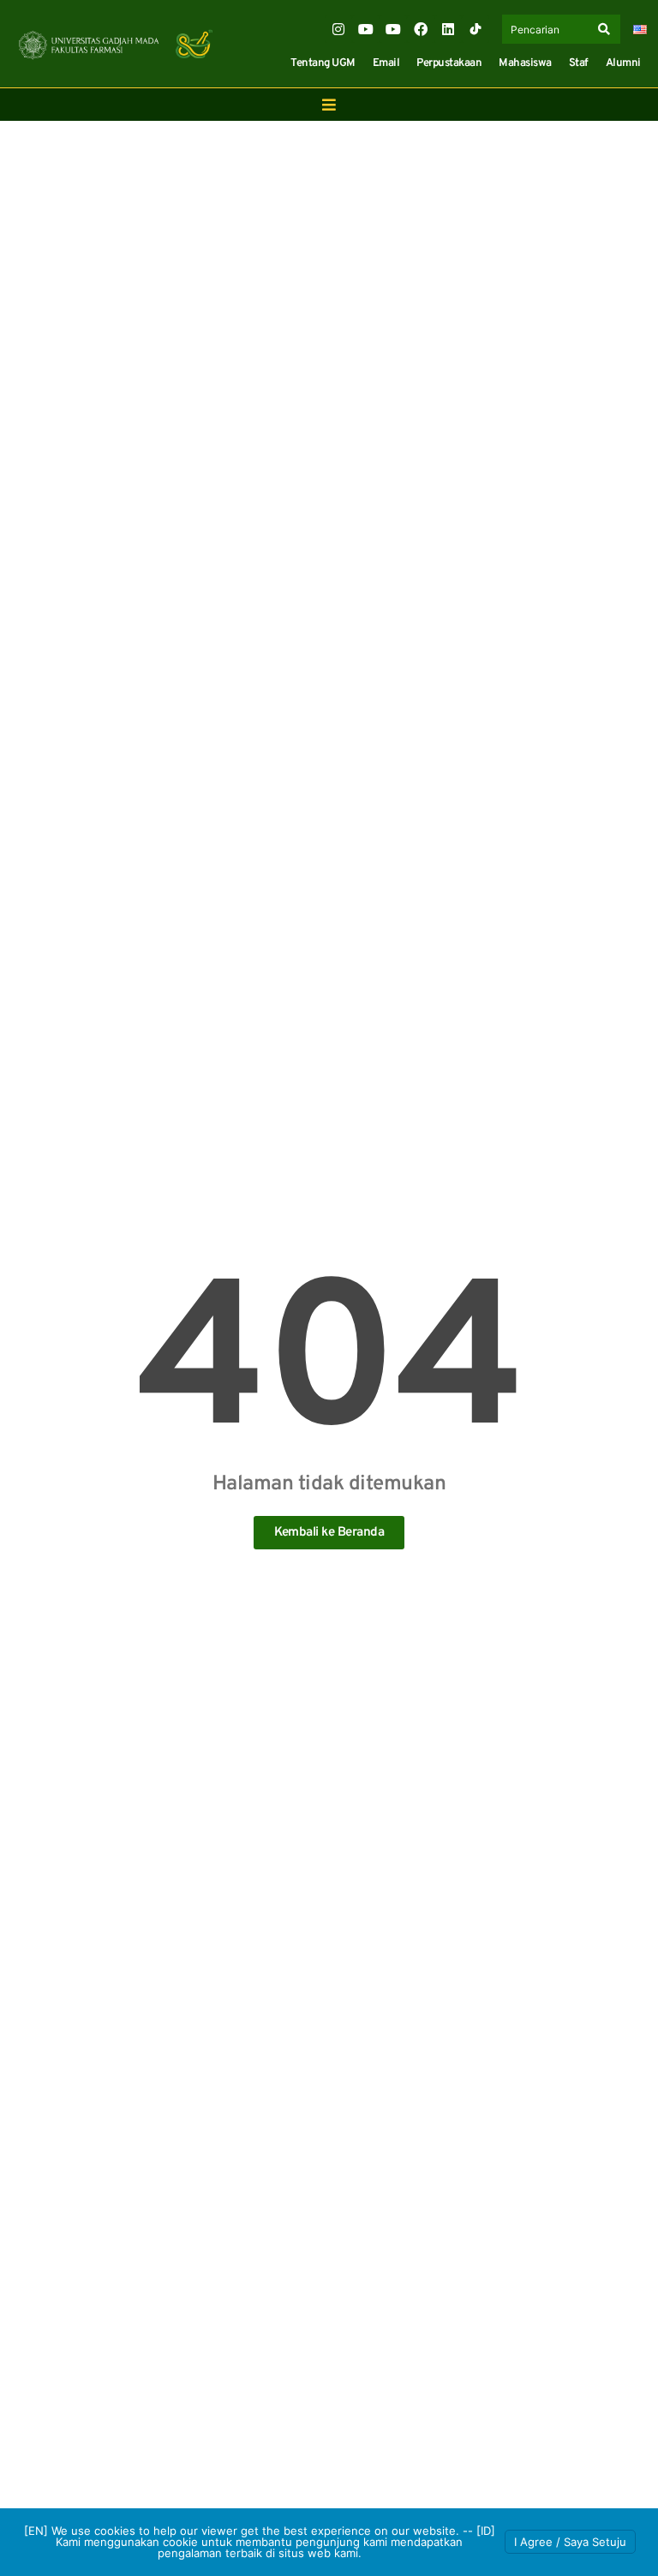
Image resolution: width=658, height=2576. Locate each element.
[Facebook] (421, 29)
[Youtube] (366, 29)
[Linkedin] (448, 29)
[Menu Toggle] (329, 105)
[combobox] (548, 29)
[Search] (607, 29)
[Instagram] (338, 29)
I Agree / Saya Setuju (570, 2542)
